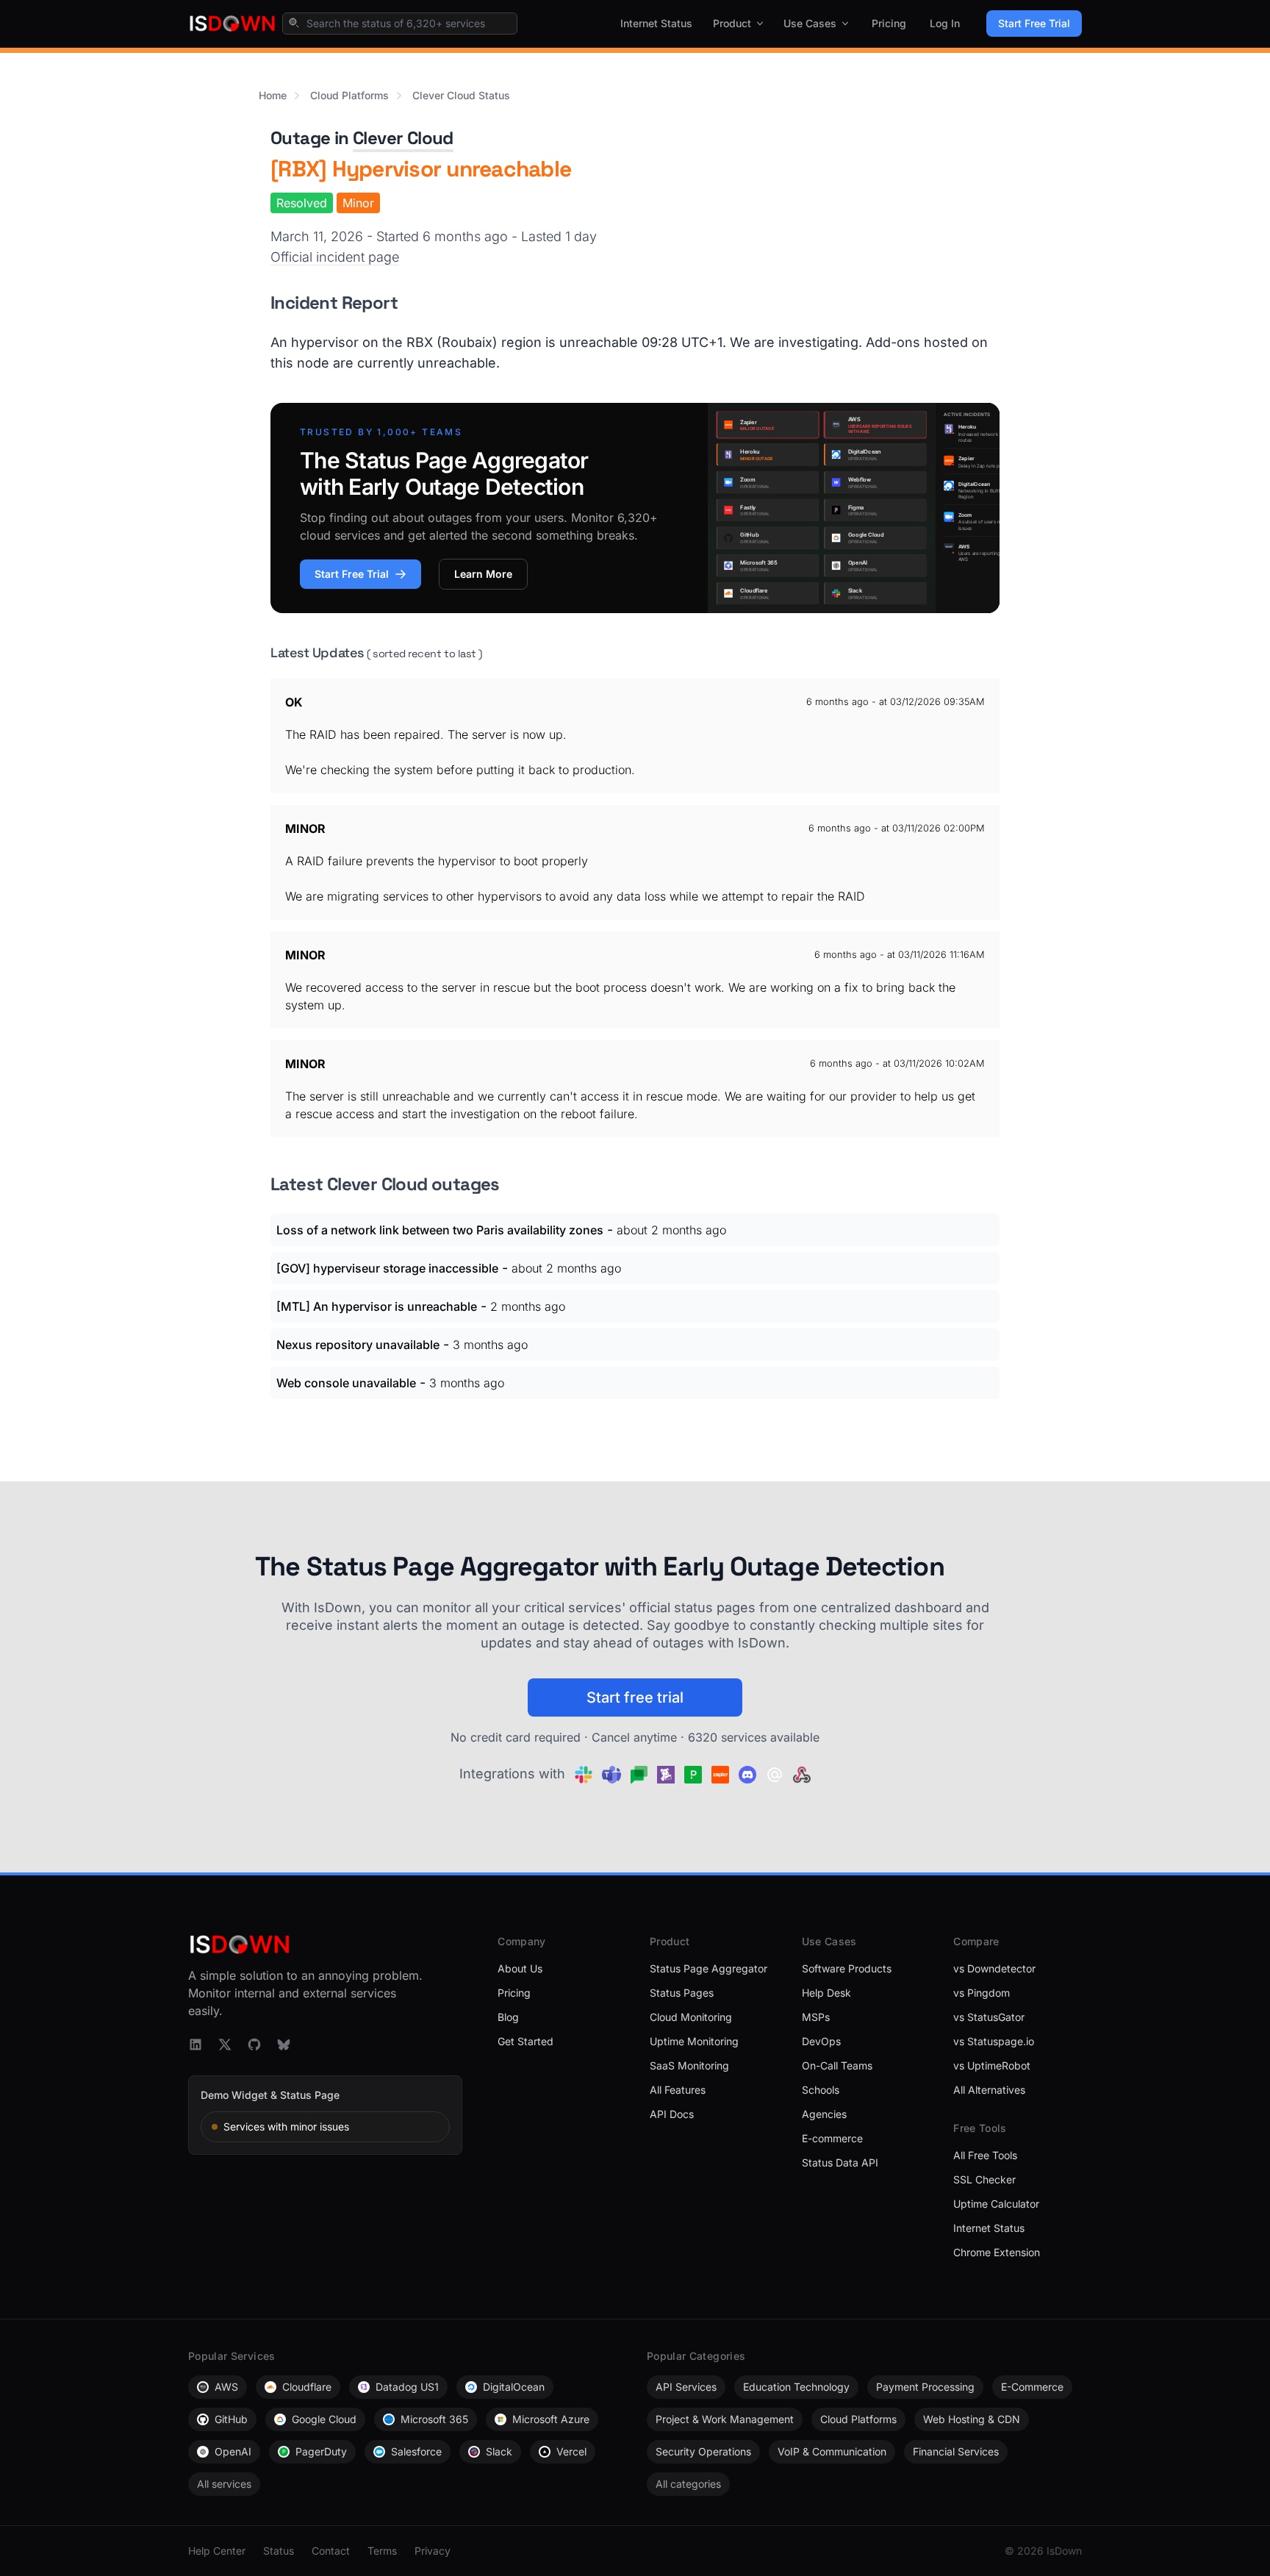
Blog (508, 2017)
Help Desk (826, 1993)
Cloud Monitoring (691, 2017)
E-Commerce (1032, 2387)
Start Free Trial (1034, 23)
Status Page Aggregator (708, 1968)
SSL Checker (984, 2179)
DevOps (821, 2041)
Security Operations (703, 2451)
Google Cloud (324, 2419)
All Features (678, 2090)
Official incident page (335, 257)
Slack (499, 2451)
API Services (686, 2387)
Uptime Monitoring (694, 2041)
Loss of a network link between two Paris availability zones (440, 1230)
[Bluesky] (284, 2044)
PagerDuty (321, 2451)
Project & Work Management (725, 2419)
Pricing (889, 23)
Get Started (525, 2041)
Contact (331, 2551)
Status (279, 2551)
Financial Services (956, 2451)
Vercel (571, 2451)
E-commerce (832, 2138)
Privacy (433, 2551)
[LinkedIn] (195, 2044)
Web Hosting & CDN (972, 2419)
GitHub (231, 2419)
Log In (945, 23)
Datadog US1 (407, 2387)
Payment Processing (925, 2387)
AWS (226, 2387)
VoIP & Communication (832, 2451)
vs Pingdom (982, 1993)
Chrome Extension (997, 2252)
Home (273, 95)
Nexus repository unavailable (358, 1345)
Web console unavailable (346, 1383)
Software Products (847, 1968)
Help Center (217, 2551)
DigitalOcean (514, 2387)
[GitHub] (254, 2044)
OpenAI (233, 2451)
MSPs (816, 2017)
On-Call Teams (837, 2065)
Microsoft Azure (551, 2419)
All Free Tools (985, 2155)
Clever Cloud (403, 138)
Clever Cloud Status (461, 95)
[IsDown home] (232, 24)
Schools (821, 2090)
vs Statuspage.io (994, 2041)
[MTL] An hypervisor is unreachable (377, 1306)
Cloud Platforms (349, 95)
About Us (520, 1968)
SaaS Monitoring (689, 2065)
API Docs (672, 2114)
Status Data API (840, 2162)
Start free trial (635, 1697)
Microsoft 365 (434, 2419)
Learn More (483, 574)
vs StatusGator (989, 2017)
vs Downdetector (994, 1968)
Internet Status (656, 23)
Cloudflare (307, 2387)
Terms (382, 2551)
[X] (225, 2044)
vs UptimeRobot (992, 2065)
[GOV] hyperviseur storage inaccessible (387, 1268)
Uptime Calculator (996, 2204)
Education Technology (796, 2387)
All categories (688, 2484)
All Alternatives (989, 2090)
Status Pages (682, 1993)
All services (224, 2484)
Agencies (824, 2114)
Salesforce (416, 2451)
